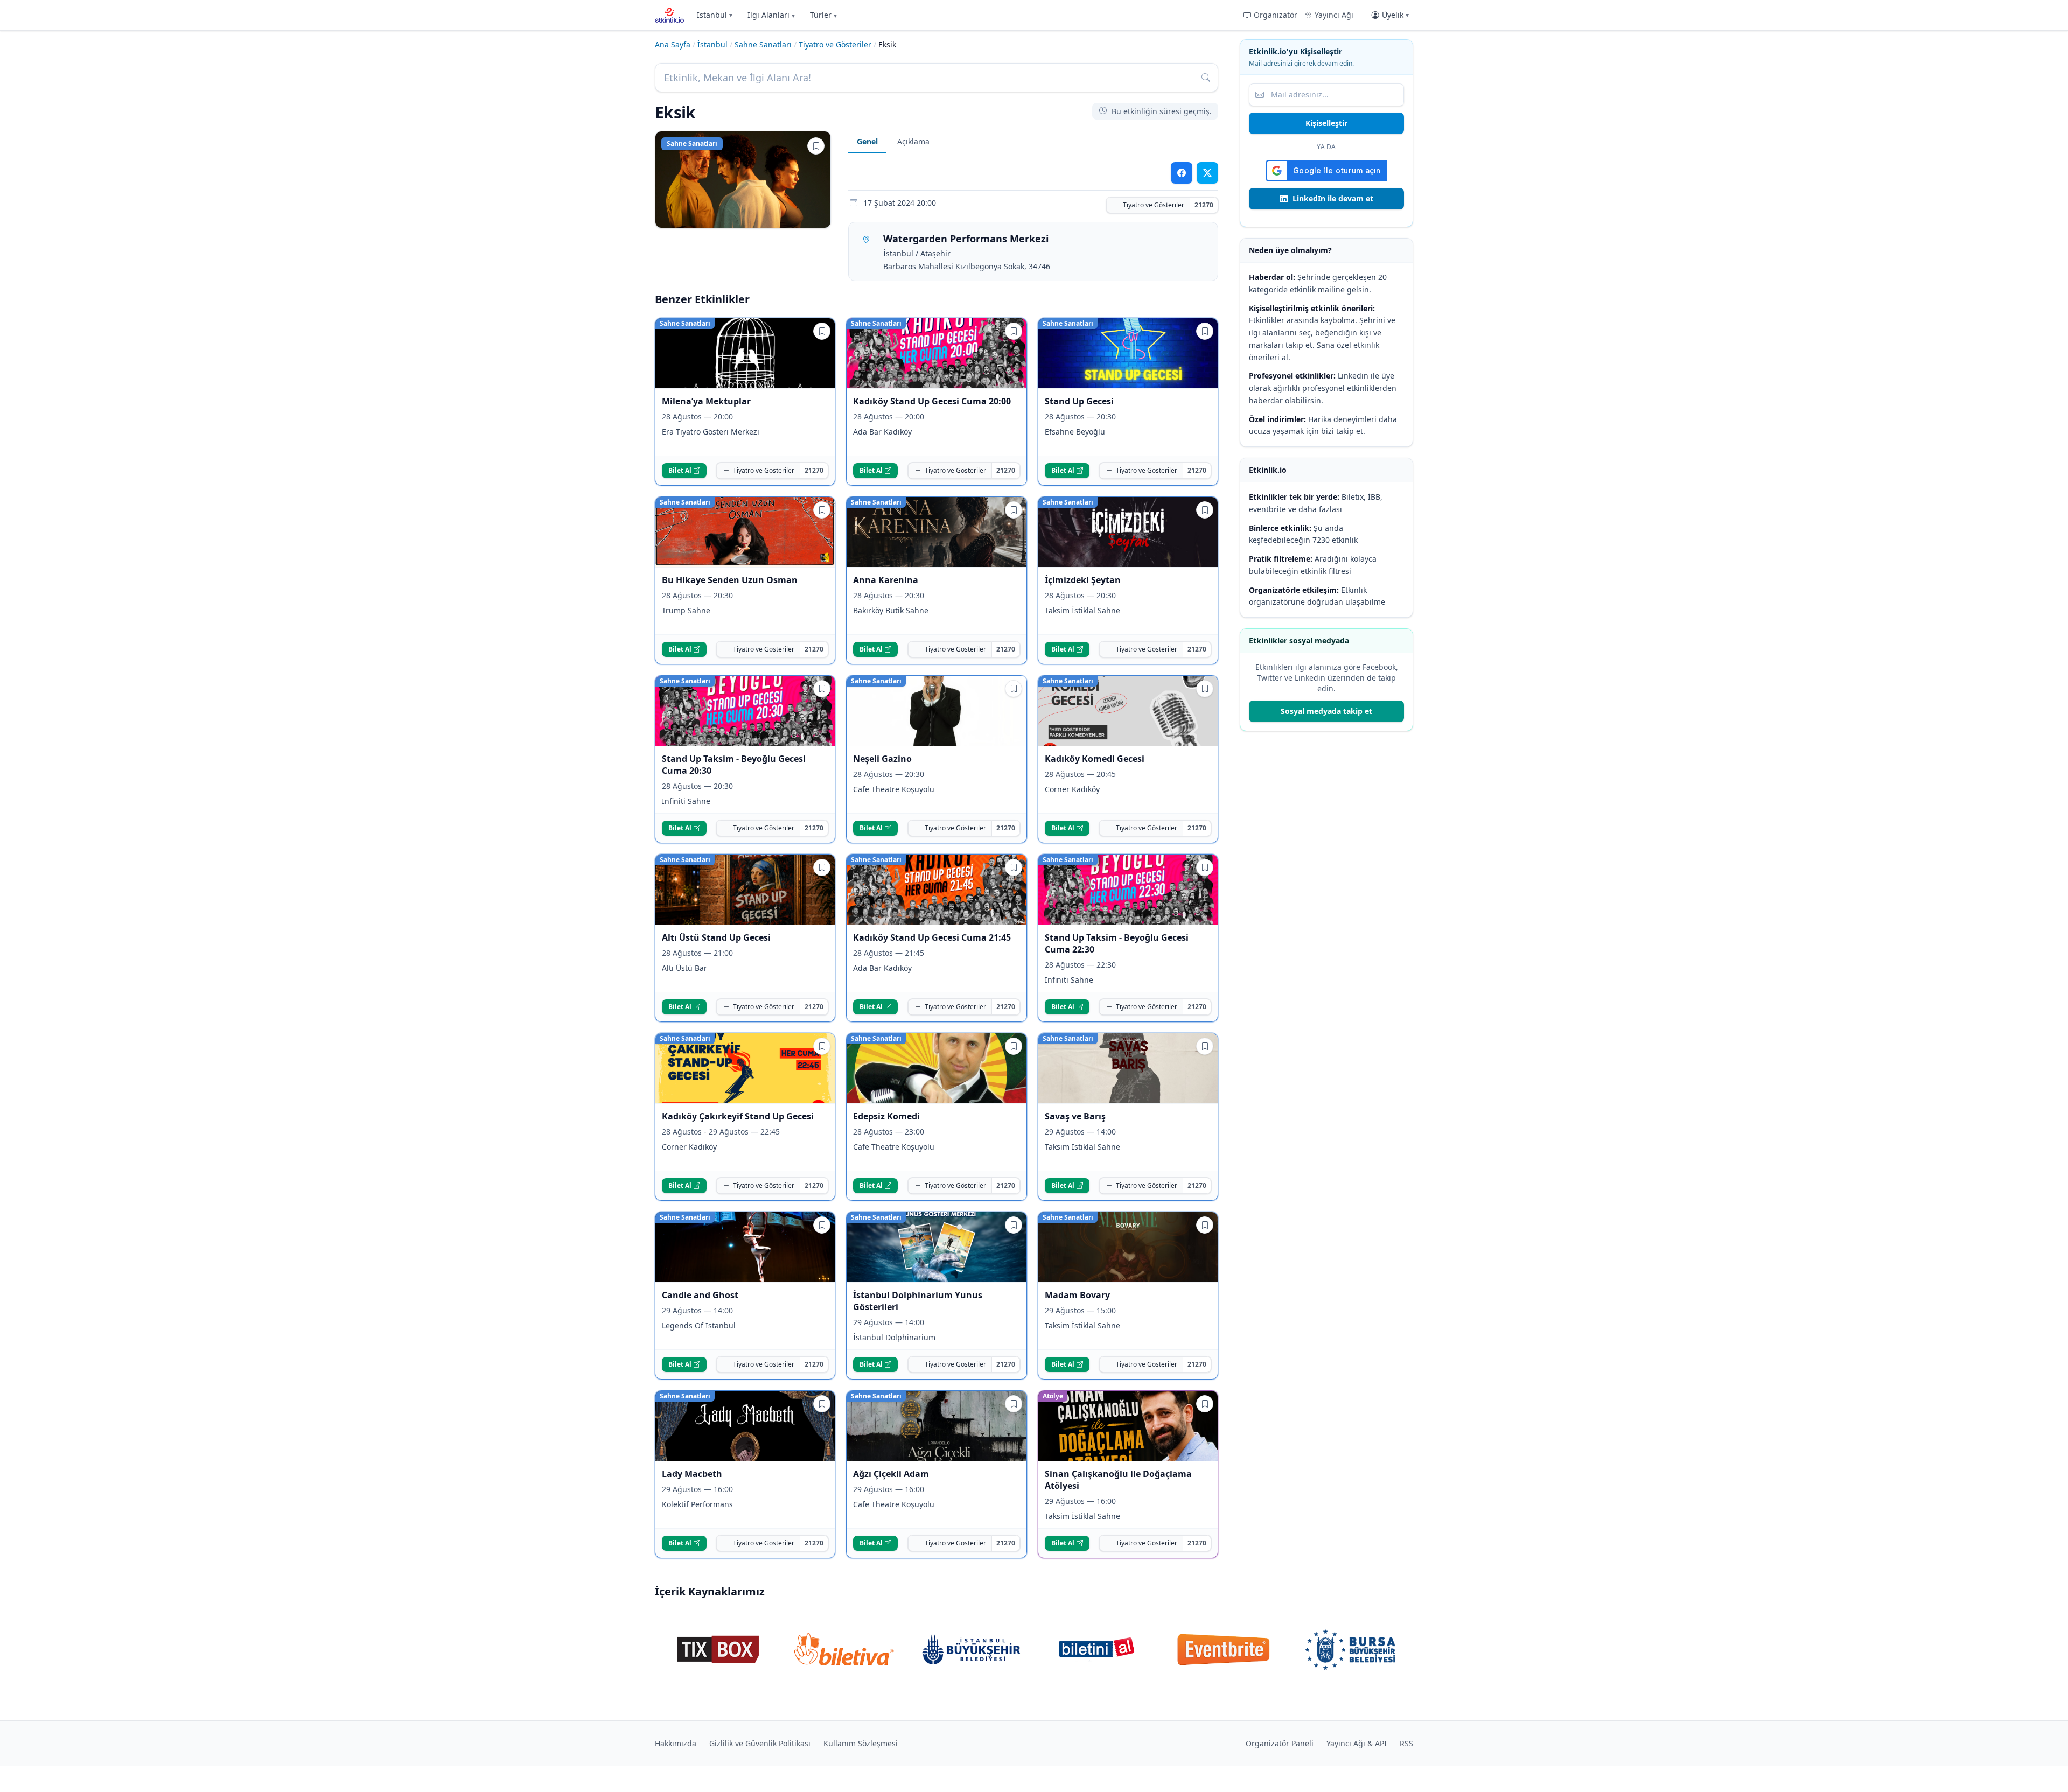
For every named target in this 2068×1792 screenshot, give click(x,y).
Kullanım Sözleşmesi (861, 1743)
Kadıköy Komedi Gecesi (1095, 759)
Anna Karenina (886, 580)
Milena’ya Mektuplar (707, 401)
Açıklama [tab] (913, 141)
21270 (1204, 205)
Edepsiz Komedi (886, 1116)
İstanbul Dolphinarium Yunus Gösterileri (918, 1301)
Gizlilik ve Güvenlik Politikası (760, 1743)
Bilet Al (680, 470)
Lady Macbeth (692, 1474)
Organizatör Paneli (1280, 1743)
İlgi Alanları (771, 15)
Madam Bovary (1077, 1295)
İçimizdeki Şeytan (1083, 580)
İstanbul (715, 15)
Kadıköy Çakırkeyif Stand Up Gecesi (738, 1116)
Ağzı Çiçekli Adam (891, 1474)
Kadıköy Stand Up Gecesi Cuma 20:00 (932, 401)
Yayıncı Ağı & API (1357, 1743)
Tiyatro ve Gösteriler (835, 44)
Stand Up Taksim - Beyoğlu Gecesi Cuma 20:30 (734, 765)
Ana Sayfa (673, 44)
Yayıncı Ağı (1334, 15)
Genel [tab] (867, 141)
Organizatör (1276, 15)
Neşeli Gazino (882, 759)
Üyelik (1395, 15)
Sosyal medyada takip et (1326, 711)
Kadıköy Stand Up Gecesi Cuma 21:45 (932, 937)
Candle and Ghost (700, 1295)
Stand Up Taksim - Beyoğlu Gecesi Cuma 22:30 (1117, 943)
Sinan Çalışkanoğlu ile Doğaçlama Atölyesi (1118, 1480)
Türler (823, 15)
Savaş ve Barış (1075, 1116)
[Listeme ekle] (816, 146)
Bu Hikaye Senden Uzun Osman (730, 580)
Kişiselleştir (1326, 123)
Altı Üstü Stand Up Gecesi (716, 937)
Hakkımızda (676, 1743)
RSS (1406, 1743)
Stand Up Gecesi (1079, 401)
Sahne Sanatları (763, 44)
